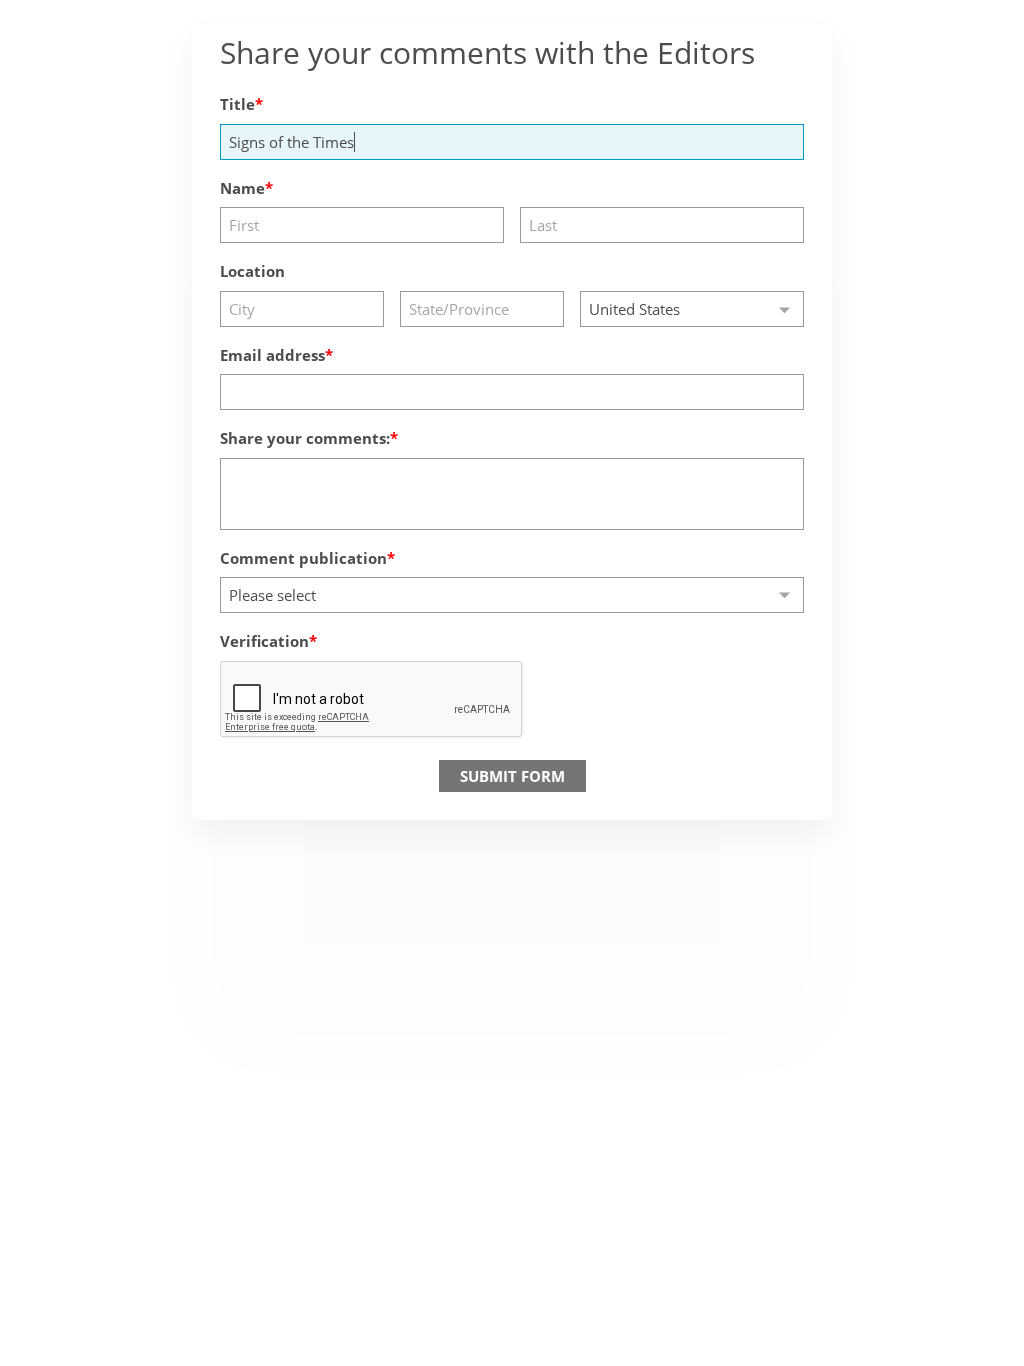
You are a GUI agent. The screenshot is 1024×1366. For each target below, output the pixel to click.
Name (242, 188)
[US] (692, 309)
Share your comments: (305, 438)
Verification (264, 641)
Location (252, 271)
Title (237, 104)
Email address (272, 355)
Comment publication (303, 558)
